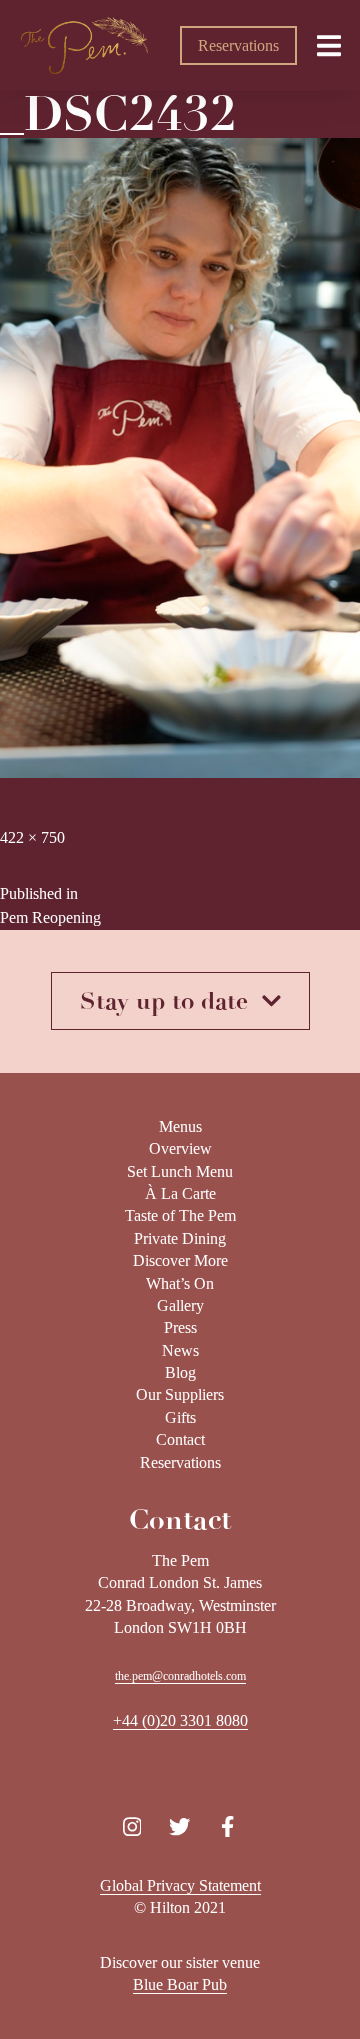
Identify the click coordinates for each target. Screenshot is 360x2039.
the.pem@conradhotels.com (180, 1676)
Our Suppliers (180, 1394)
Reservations (238, 45)
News (180, 1350)
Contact (180, 1439)
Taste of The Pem (180, 1215)
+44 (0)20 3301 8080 (180, 1720)
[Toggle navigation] (329, 45)
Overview (180, 1148)
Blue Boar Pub (180, 1984)
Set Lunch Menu (180, 1171)
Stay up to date (171, 1001)
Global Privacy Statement (180, 1885)
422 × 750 (32, 837)
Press (180, 1327)
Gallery (180, 1305)
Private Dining (180, 1238)
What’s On (180, 1283)
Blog (180, 1372)
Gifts (180, 1417)
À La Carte (180, 1193)
